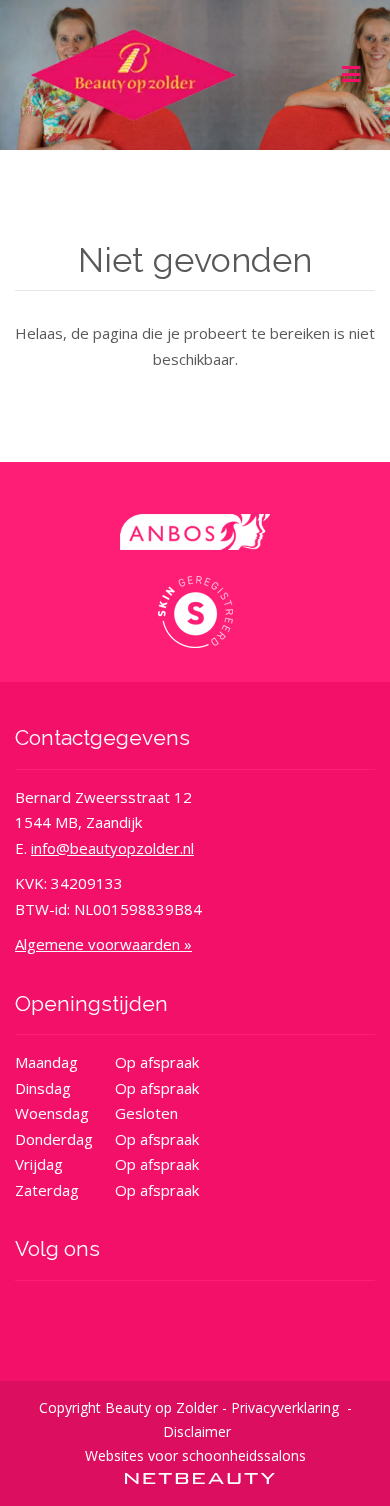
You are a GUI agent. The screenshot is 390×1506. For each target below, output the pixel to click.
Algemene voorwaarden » (103, 944)
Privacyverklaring (285, 1407)
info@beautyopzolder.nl (112, 848)
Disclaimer (197, 1431)
